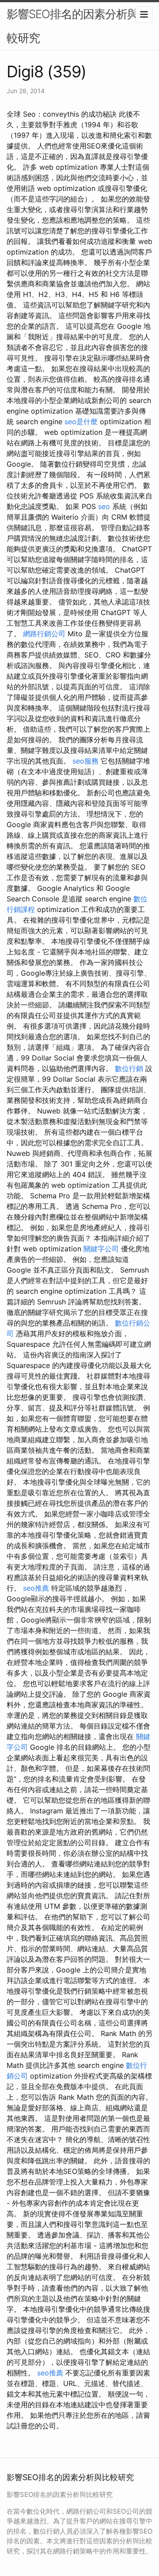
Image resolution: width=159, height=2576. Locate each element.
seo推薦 (36, 1588)
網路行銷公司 (44, 634)
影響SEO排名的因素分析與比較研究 (78, 26)
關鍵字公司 (101, 1249)
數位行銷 (129, 1068)
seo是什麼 (81, 422)
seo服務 (85, 761)
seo (104, 506)
